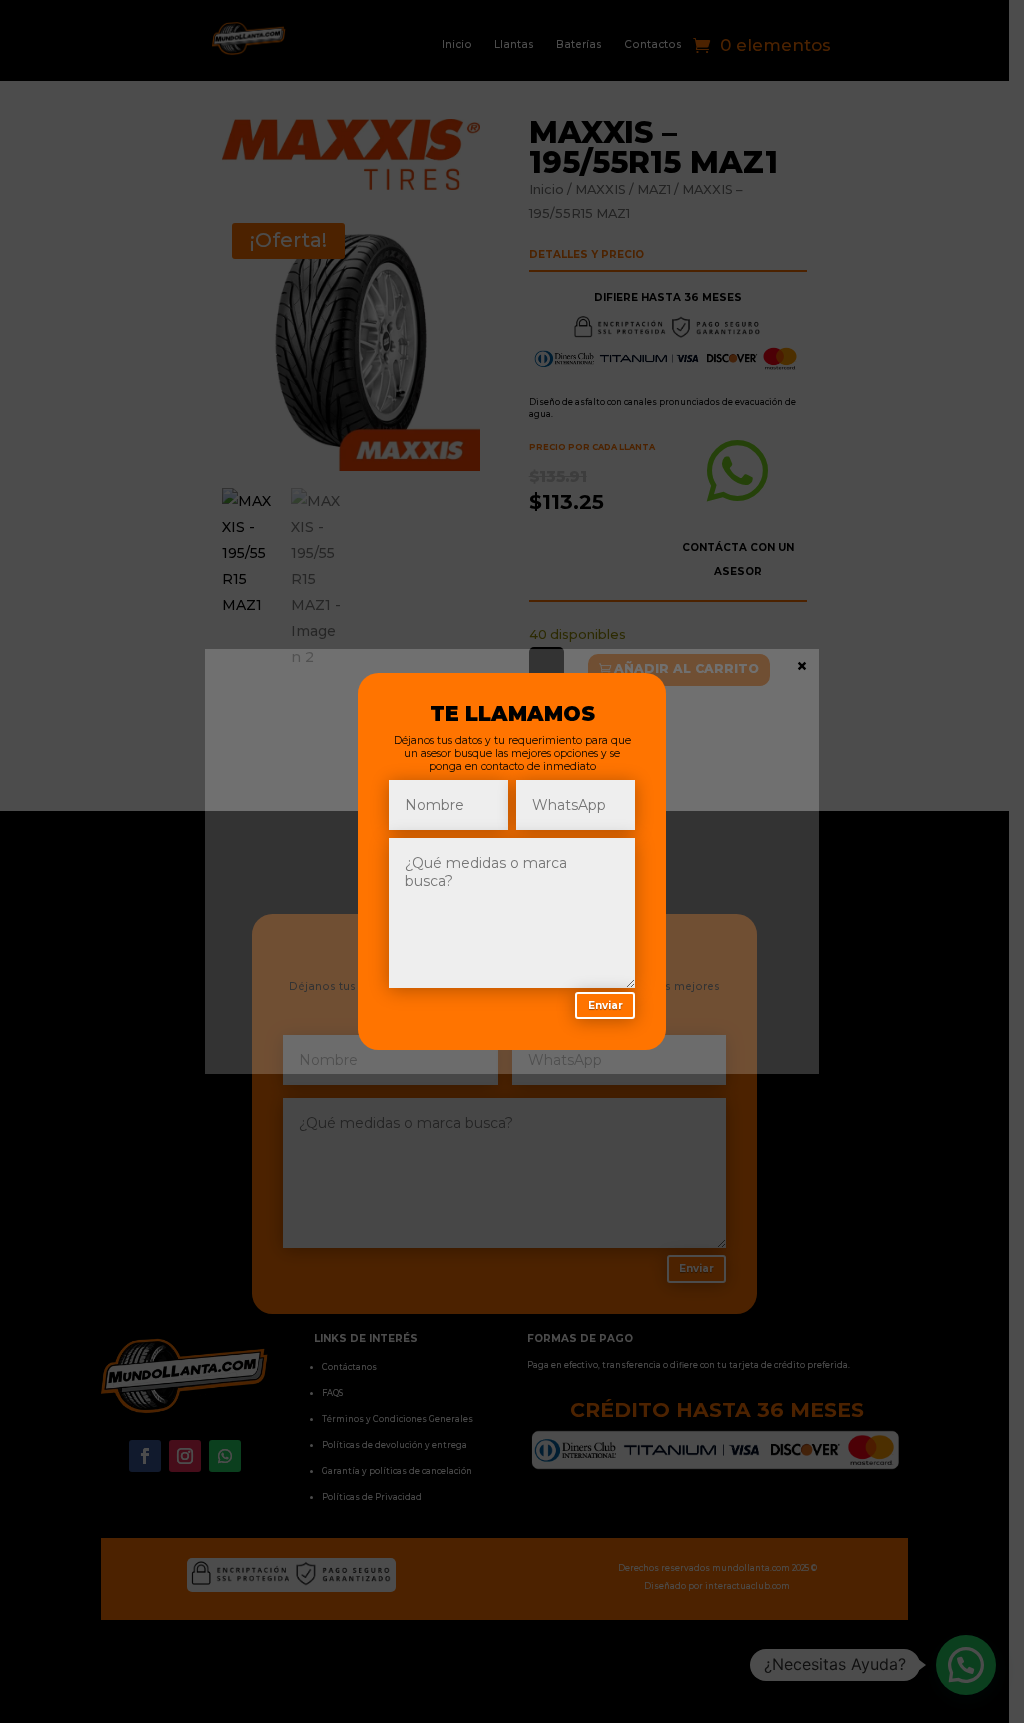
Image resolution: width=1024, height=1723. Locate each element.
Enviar (605, 1005)
